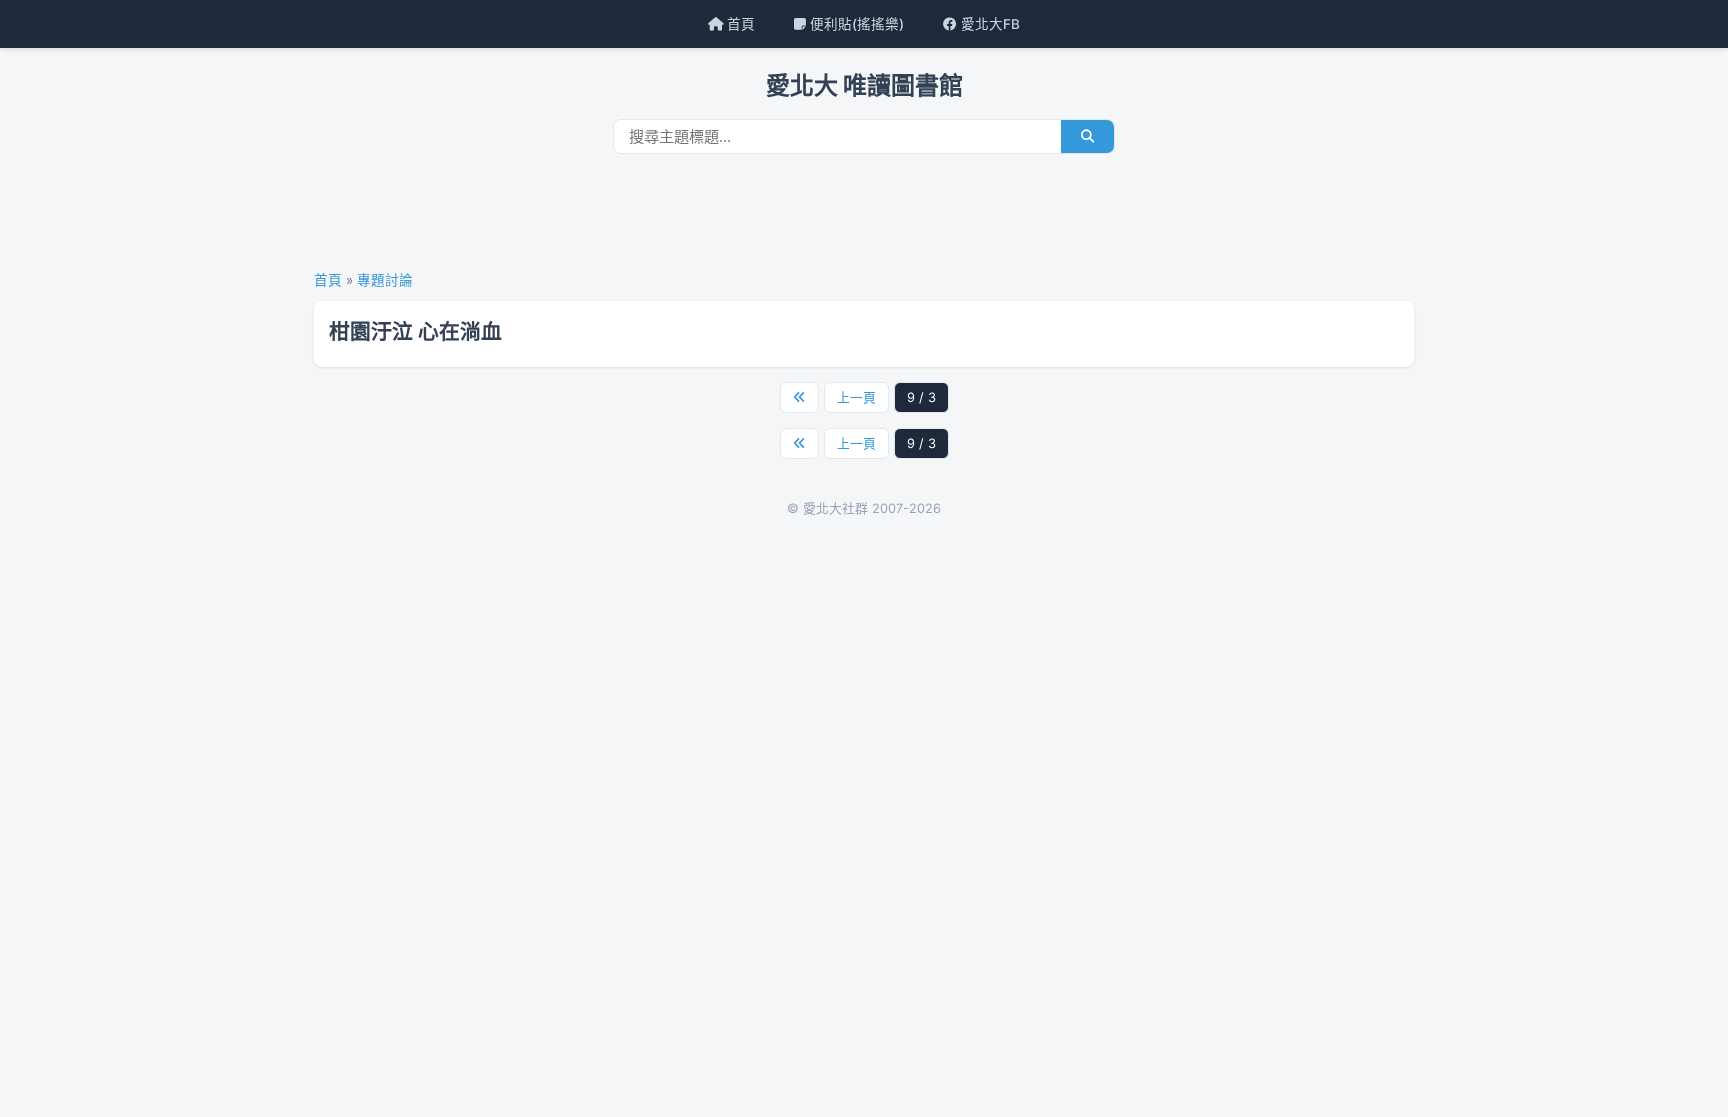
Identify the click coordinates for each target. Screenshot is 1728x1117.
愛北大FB (988, 24)
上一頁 (856, 397)
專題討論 (385, 280)
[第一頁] (799, 397)
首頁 (739, 24)
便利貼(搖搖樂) (855, 24)
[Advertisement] (864, 219)
